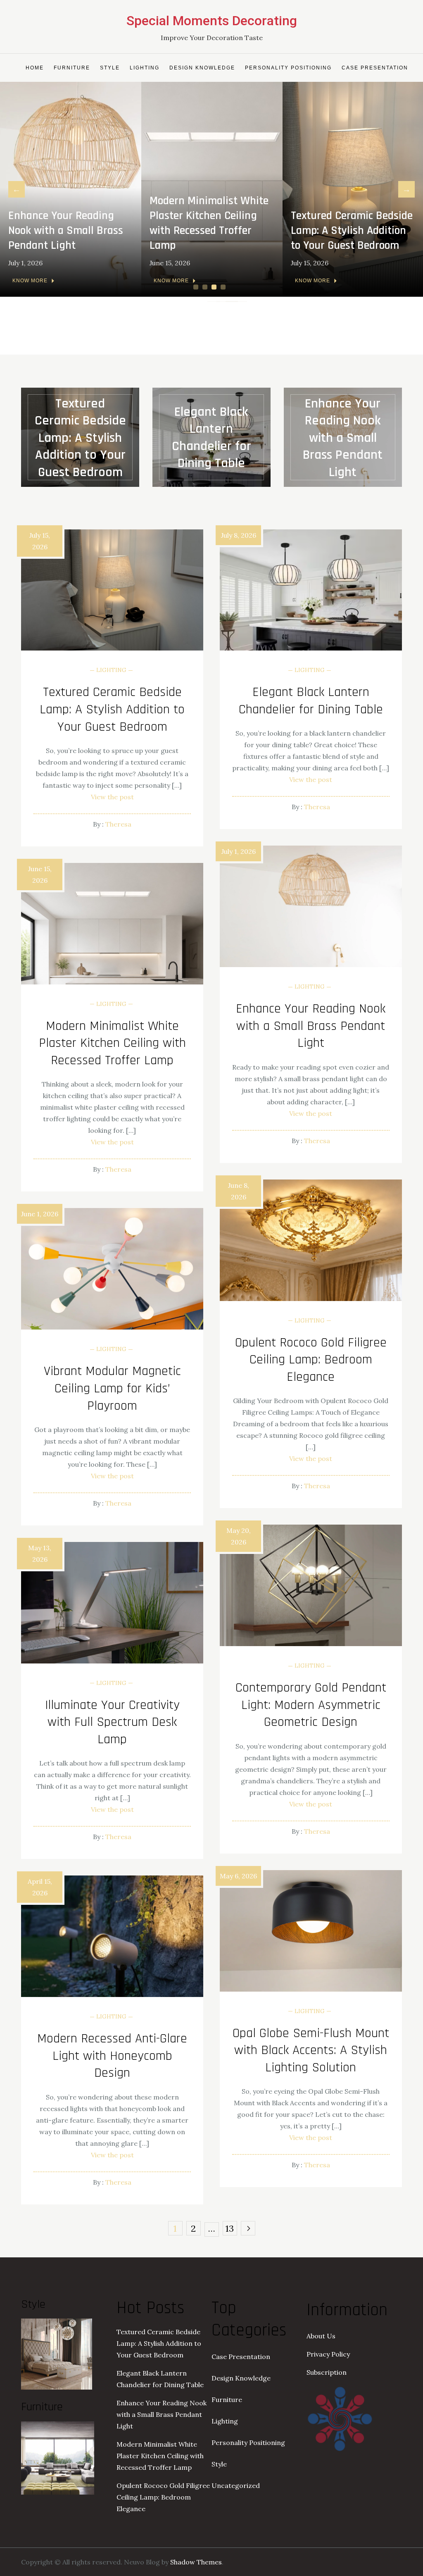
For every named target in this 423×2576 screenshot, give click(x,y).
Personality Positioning (288, 68)
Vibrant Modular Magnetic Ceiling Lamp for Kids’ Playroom (112, 1388)
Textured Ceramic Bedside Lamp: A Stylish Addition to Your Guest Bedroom (352, 231)
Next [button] (406, 189)
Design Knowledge (202, 68)
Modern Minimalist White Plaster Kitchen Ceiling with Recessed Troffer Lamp (209, 223)
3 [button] (215, 287)
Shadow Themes (196, 2562)
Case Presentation (375, 68)
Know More (30, 281)
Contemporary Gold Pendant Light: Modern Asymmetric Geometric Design (311, 1705)
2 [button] (206, 287)
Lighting (145, 68)
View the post (112, 797)
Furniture (72, 68)
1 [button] (197, 287)
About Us (321, 2336)
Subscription (327, 2372)
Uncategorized (236, 2485)
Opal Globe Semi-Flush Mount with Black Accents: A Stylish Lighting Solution (311, 2050)
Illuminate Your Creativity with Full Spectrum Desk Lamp (112, 1722)
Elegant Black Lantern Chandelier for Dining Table (211, 438)
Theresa (118, 824)
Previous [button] (17, 189)
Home (35, 68)
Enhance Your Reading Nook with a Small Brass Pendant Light (66, 231)
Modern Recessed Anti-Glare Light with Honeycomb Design (112, 2056)
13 (230, 2228)
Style (110, 68)
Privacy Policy (328, 2354)
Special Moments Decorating (212, 21)
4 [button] (224, 287)
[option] (71, 189)
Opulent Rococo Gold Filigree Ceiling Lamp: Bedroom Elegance (311, 1360)
